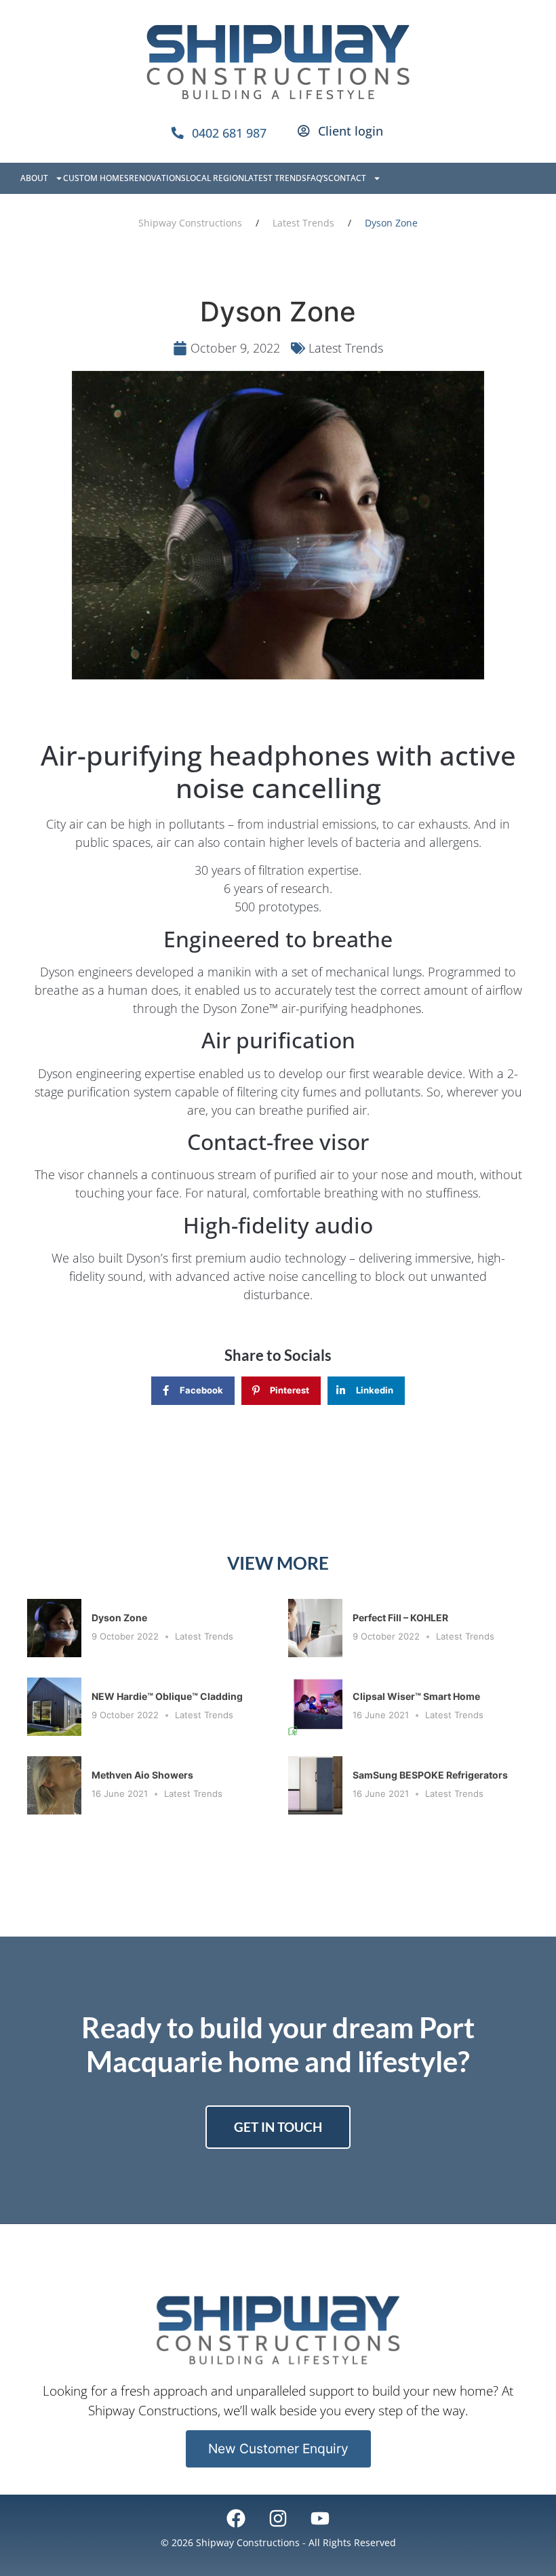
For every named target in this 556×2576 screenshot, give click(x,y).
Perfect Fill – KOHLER (400, 1618)
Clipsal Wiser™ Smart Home (416, 1696)
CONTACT (347, 178)
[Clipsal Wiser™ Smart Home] (315, 1707)
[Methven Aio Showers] (54, 1785)
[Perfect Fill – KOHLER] (315, 1628)
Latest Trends (303, 223)
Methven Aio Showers (143, 1775)
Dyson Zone (119, 1618)
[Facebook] (235, 2518)
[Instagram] (278, 2518)
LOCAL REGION (215, 178)
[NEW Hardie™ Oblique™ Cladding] (54, 1707)
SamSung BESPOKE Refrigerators (430, 1775)
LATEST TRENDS (275, 178)
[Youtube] (320, 2518)
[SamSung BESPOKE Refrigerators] (315, 1785)
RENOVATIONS (157, 178)
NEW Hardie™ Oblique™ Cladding (167, 1696)
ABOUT (34, 178)
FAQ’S (317, 178)
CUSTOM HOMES (96, 178)
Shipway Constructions (190, 223)
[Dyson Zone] (54, 1628)
